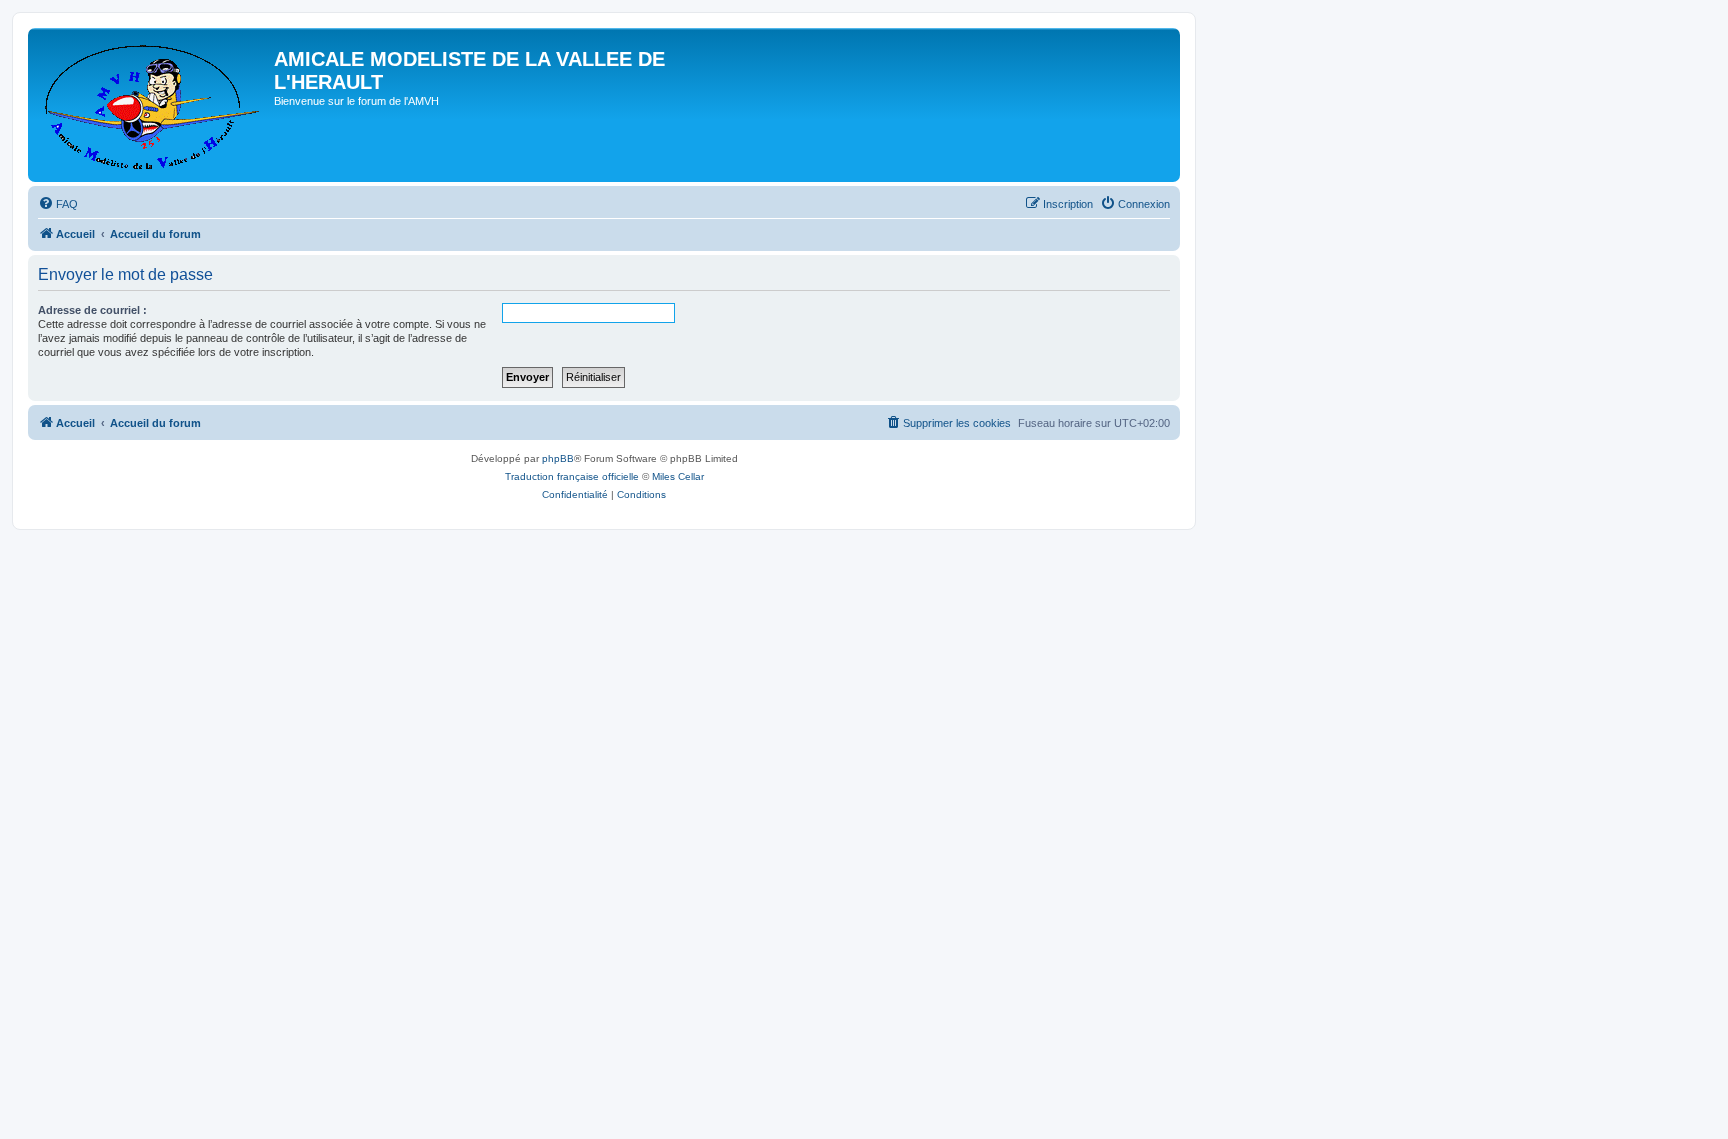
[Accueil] (153, 105)
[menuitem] (58, 204)
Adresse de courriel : (92, 310)
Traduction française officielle (572, 476)
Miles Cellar (678, 476)
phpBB (558, 458)
